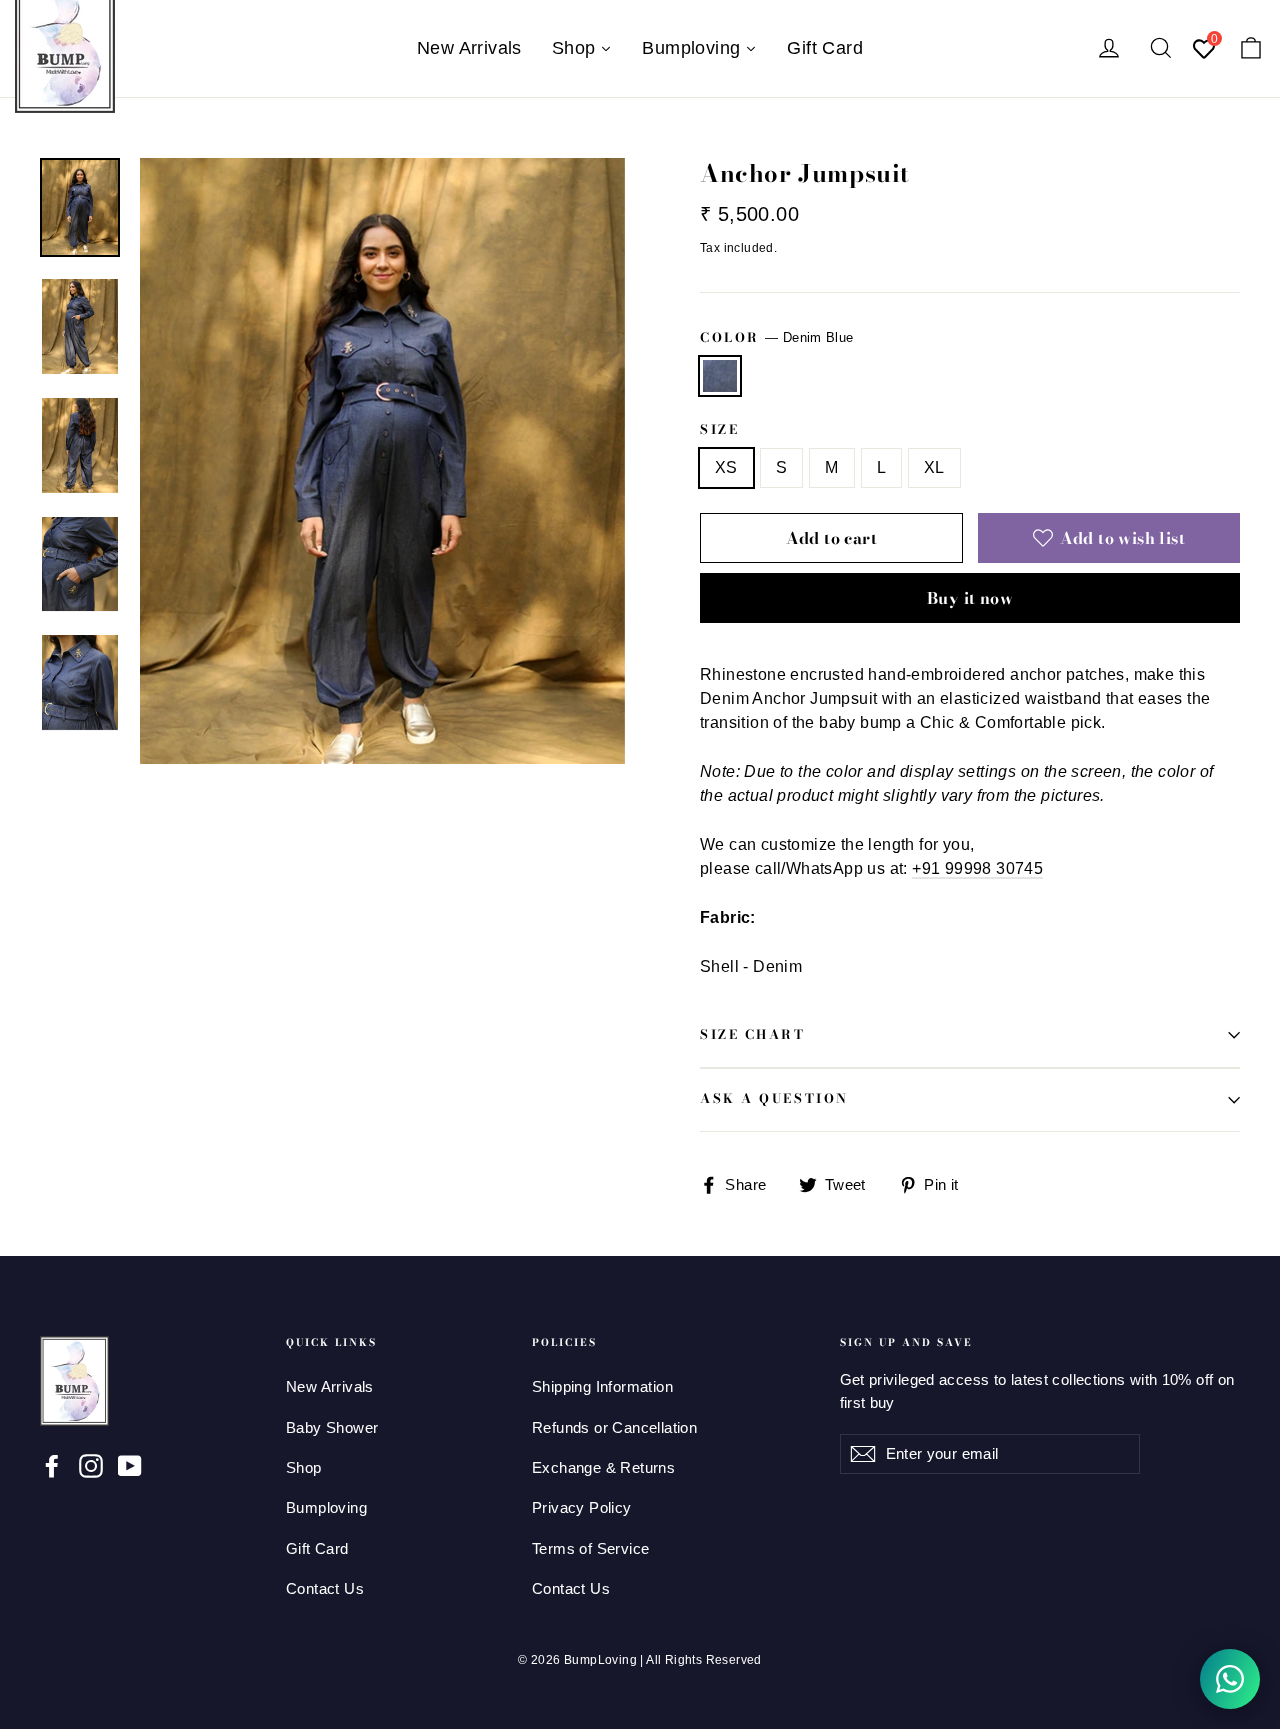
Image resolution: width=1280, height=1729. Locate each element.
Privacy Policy (582, 1508)
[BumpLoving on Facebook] (52, 1465)
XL (934, 467)
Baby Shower (332, 1428)
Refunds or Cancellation (614, 1428)
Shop (304, 1468)
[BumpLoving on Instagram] (91, 1465)
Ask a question (774, 1098)
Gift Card (317, 1549)
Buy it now (970, 598)
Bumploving (326, 1508)
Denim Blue (720, 376)
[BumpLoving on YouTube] (130, 1465)
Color (776, 337)
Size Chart (753, 1034)
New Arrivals (330, 1387)
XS (726, 467)
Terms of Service (590, 1549)
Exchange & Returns (603, 1468)
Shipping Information (602, 1387)
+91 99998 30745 (977, 868)
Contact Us (325, 1589)
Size (719, 430)
